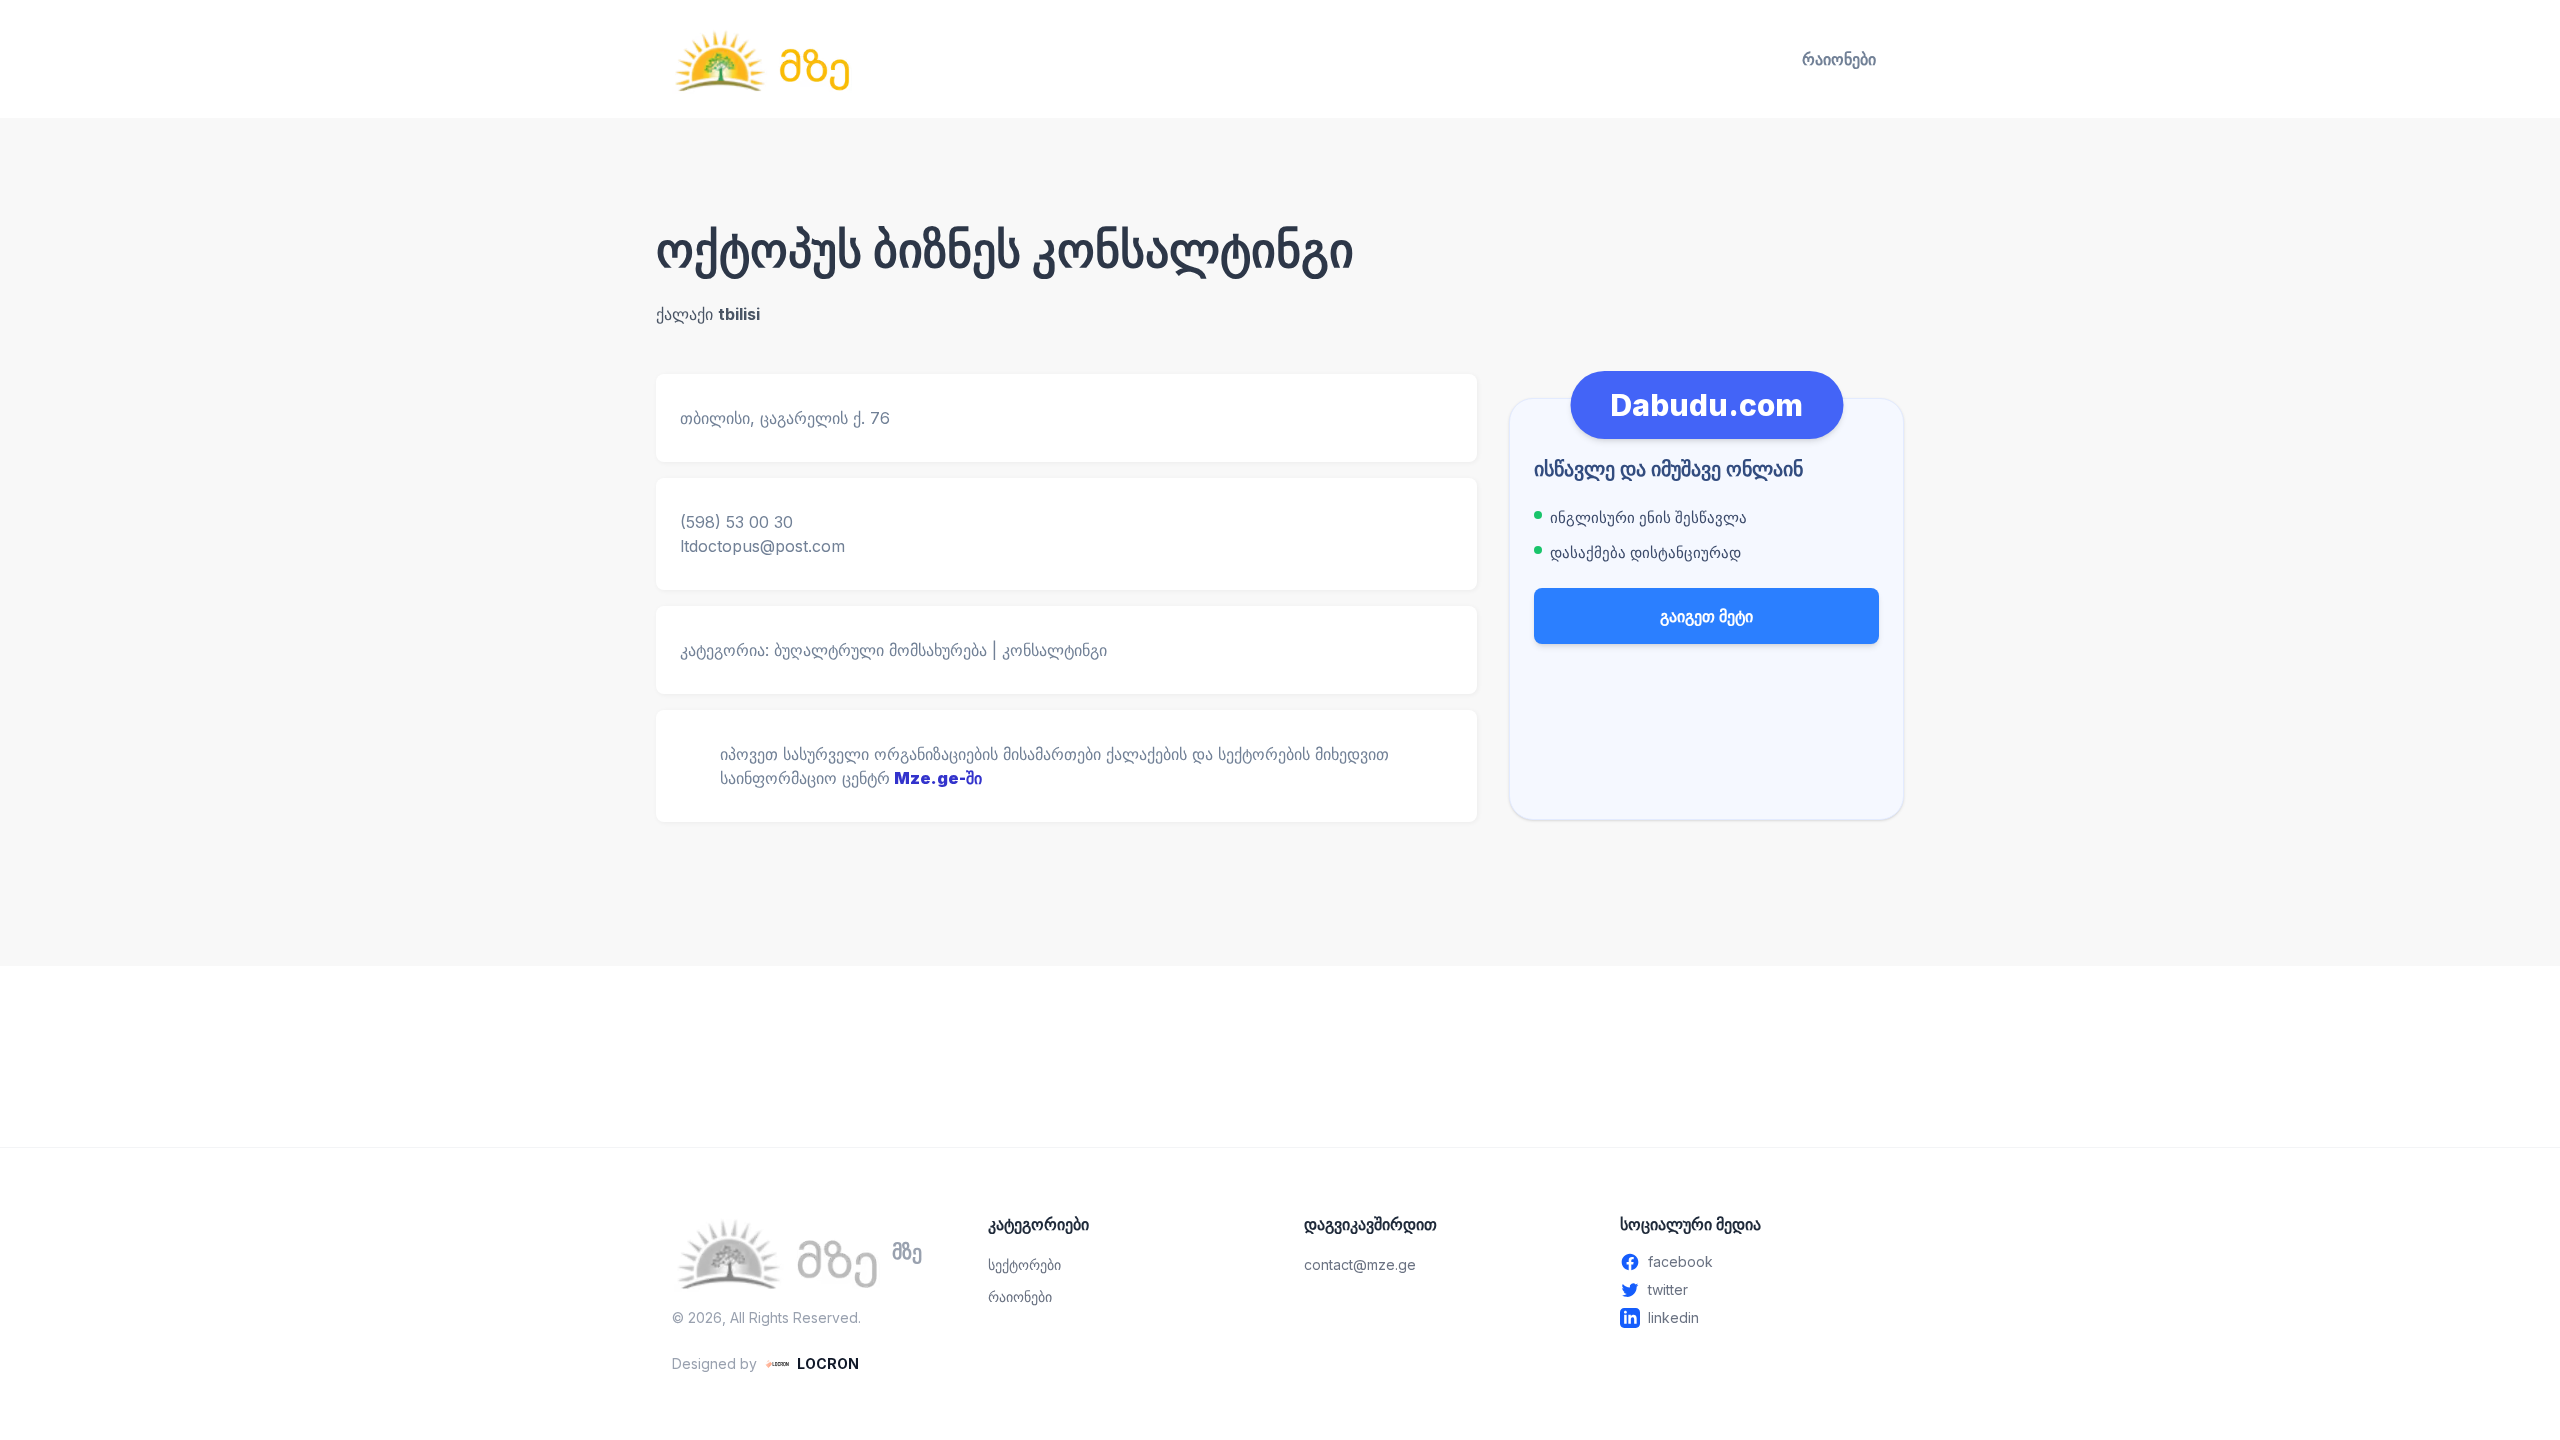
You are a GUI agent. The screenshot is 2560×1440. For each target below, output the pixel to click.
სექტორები (1024, 1264)
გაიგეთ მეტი (1706, 616)
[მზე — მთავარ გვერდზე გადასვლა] (762, 59)
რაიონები (1839, 59)
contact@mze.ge (1360, 1264)
